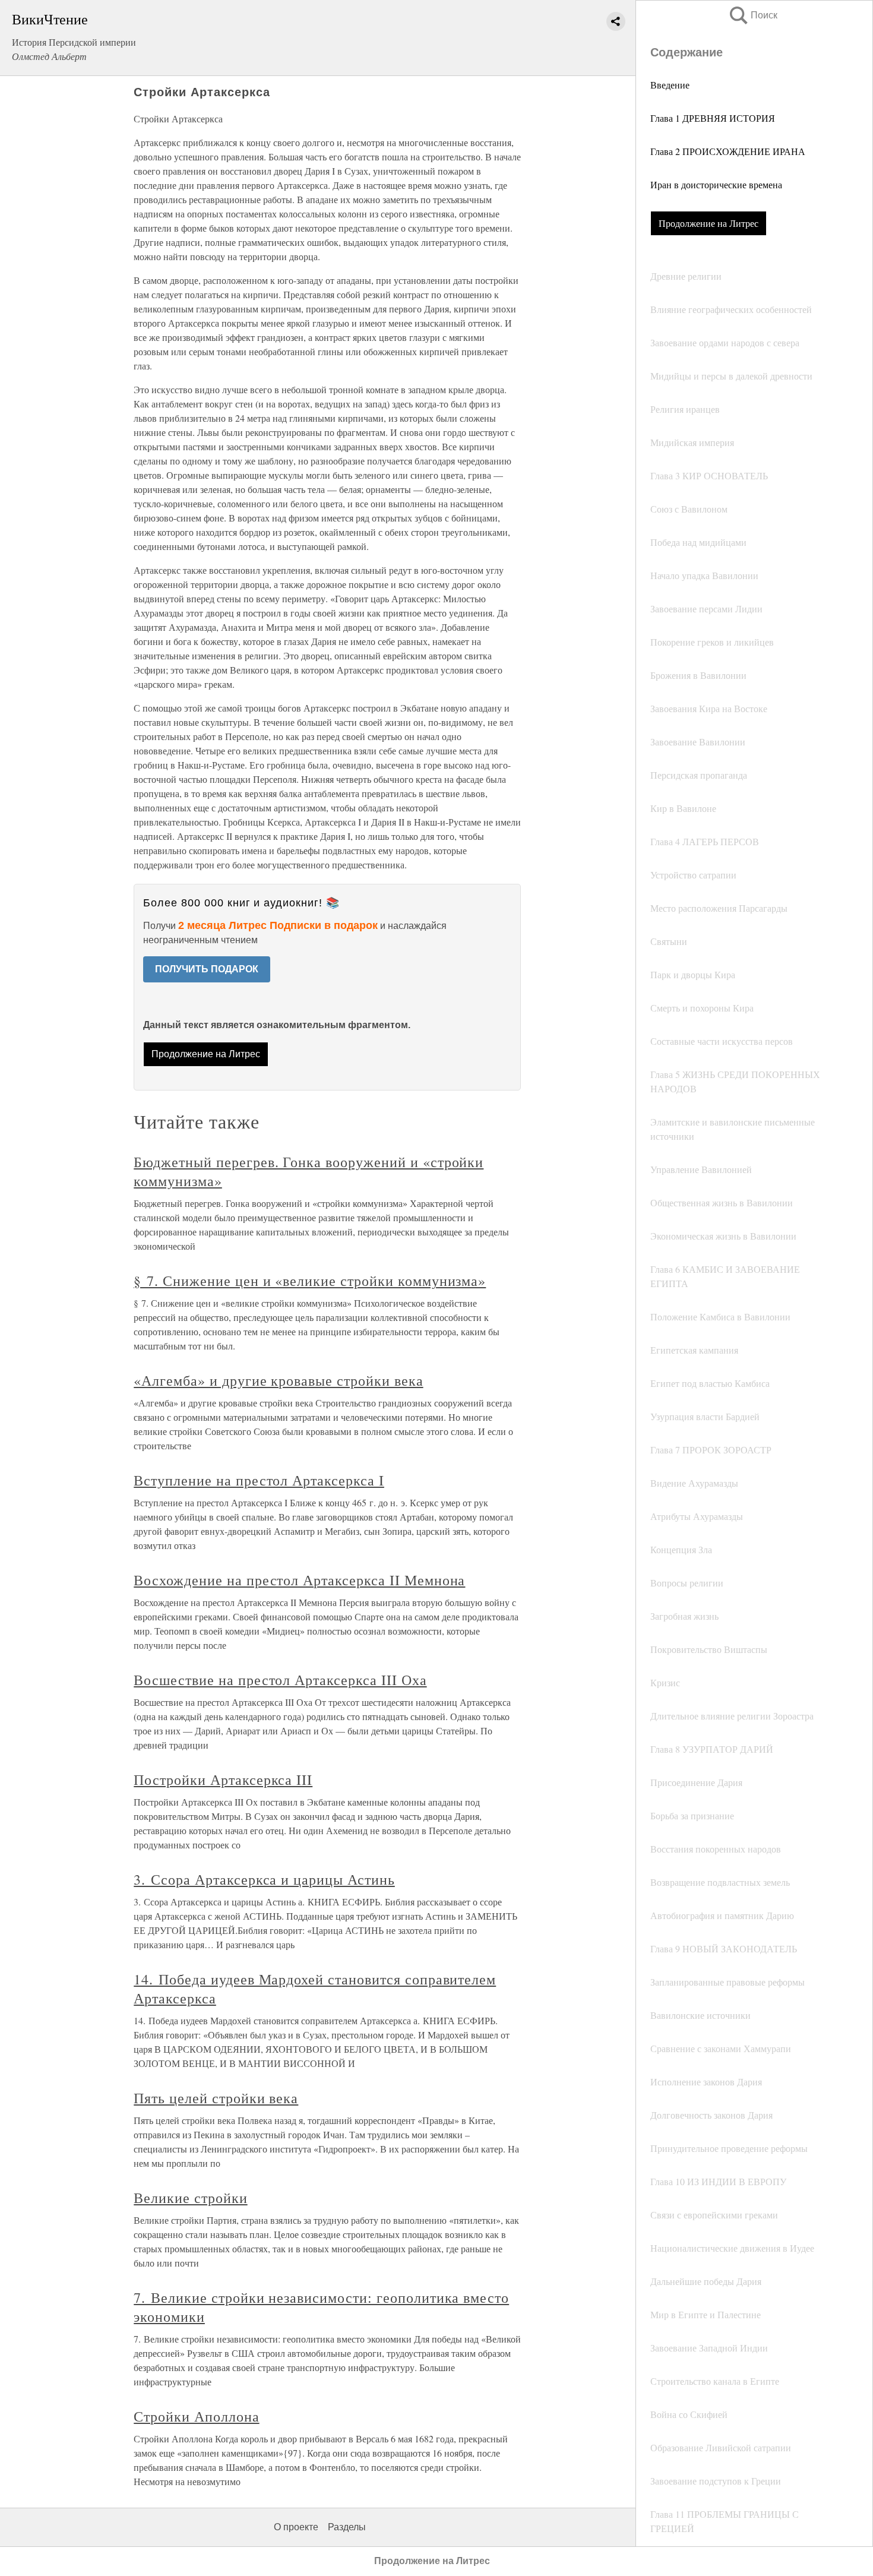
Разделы (347, 2527)
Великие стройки (190, 2198)
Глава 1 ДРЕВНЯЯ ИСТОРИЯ (713, 118)
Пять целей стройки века (216, 2098)
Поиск (752, 15)
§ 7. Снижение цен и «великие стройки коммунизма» (310, 1281)
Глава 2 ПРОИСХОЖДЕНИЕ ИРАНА (728, 151)
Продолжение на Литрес (708, 223)
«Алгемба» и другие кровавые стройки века (278, 1380)
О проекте (296, 2527)
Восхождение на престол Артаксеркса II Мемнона (299, 1580)
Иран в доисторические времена (716, 184)
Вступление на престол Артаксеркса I (259, 1480)
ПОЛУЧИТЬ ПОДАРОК (207, 969)
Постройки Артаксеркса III (223, 1780)
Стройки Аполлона (196, 2416)
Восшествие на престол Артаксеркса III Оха (280, 1680)
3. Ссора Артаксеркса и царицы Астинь (264, 1879)
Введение (670, 85)
